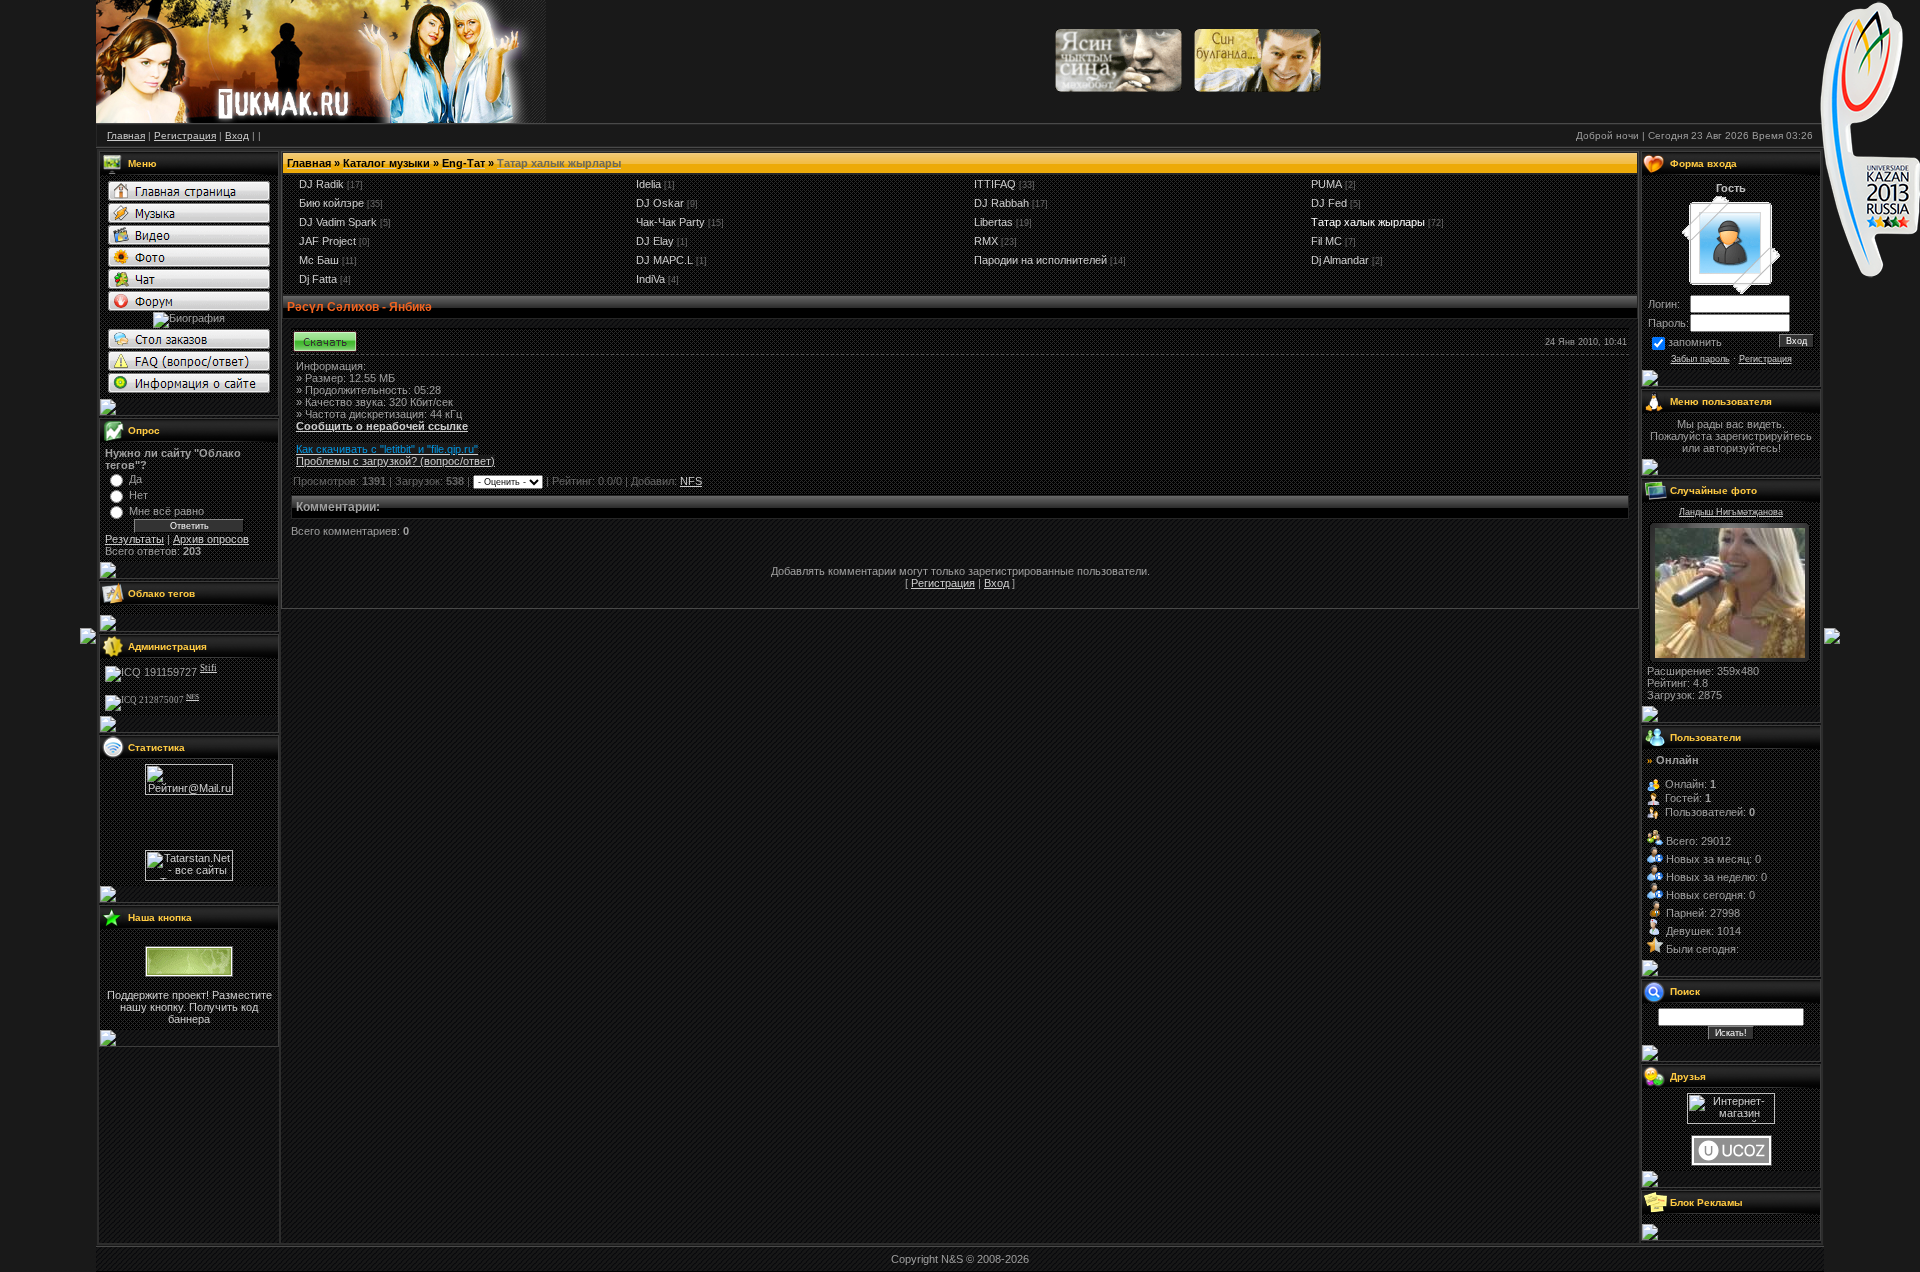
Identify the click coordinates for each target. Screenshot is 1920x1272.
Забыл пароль (1700, 359)
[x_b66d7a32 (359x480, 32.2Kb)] (1730, 654)
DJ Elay (655, 241)
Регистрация (943, 583)
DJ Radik (321, 184)
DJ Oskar (660, 203)
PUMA (1326, 184)
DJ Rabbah (1001, 203)
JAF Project (327, 241)
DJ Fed (1329, 203)
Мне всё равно (166, 511)
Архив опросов (211, 539)
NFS (691, 481)
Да (135, 479)
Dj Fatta (318, 279)
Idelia (648, 184)
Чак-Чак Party (670, 222)
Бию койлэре (331, 203)
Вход (996, 583)
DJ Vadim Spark (338, 222)
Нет (138, 495)
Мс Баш (319, 260)
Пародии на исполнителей (1040, 260)
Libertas (993, 222)
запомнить (1695, 342)
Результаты (134, 539)
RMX (986, 241)
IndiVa (650, 279)
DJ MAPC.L (664, 260)
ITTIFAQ (995, 184)
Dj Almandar (1340, 260)
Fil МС (1326, 241)
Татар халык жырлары (1368, 222)
